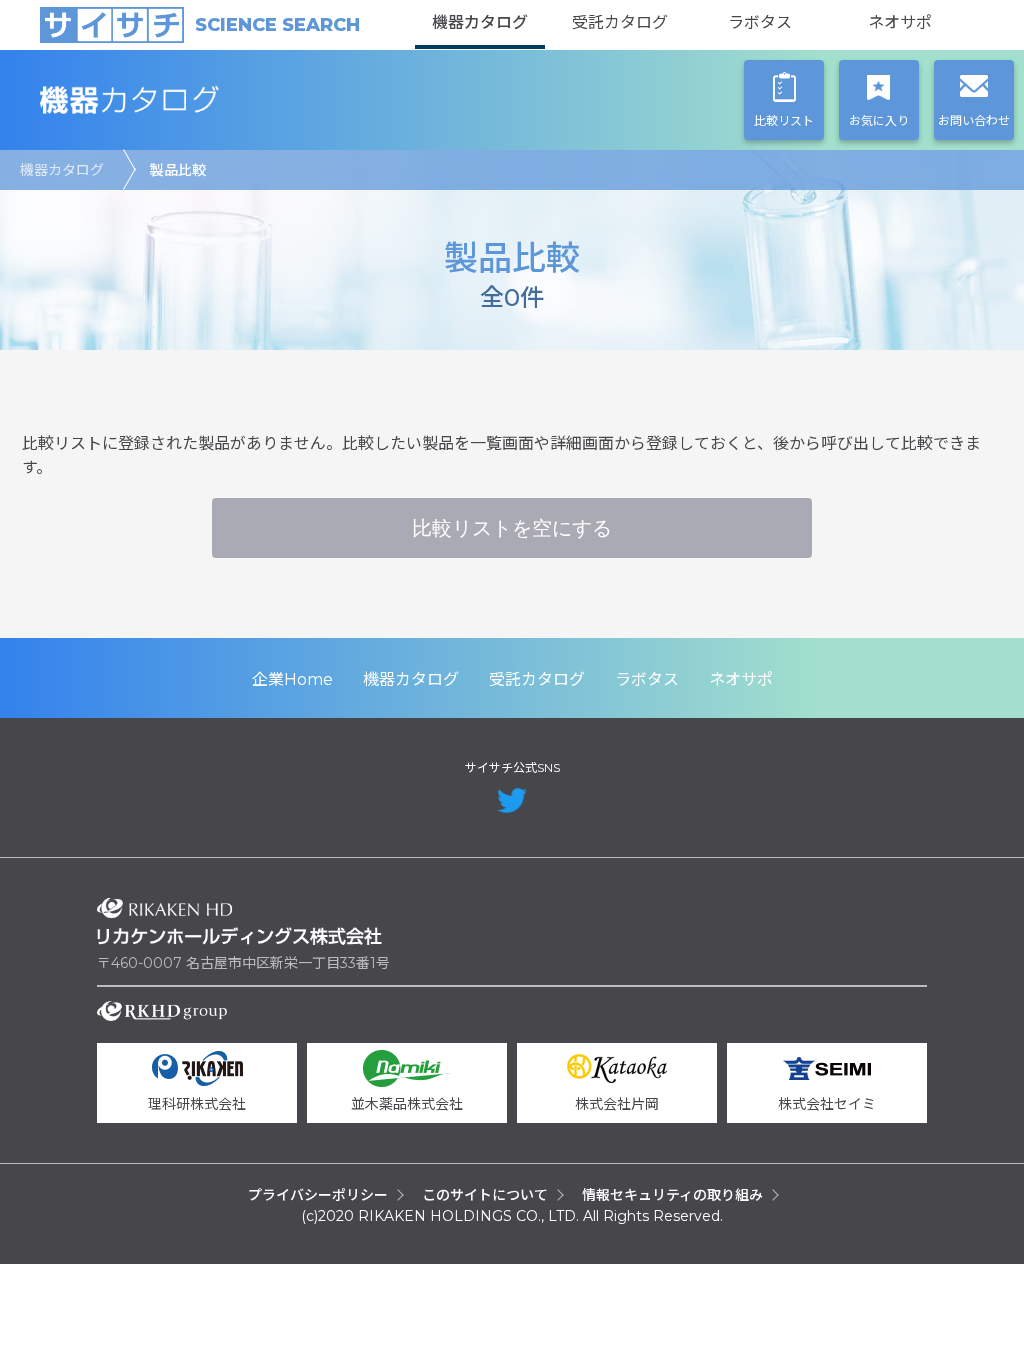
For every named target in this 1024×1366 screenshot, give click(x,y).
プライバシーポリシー (318, 1195)
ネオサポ (900, 22)
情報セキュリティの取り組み (672, 1195)
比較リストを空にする (512, 528)
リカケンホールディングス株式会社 (239, 921)
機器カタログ (480, 22)
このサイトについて (485, 1195)
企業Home (292, 679)
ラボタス (760, 22)
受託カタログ (620, 22)
